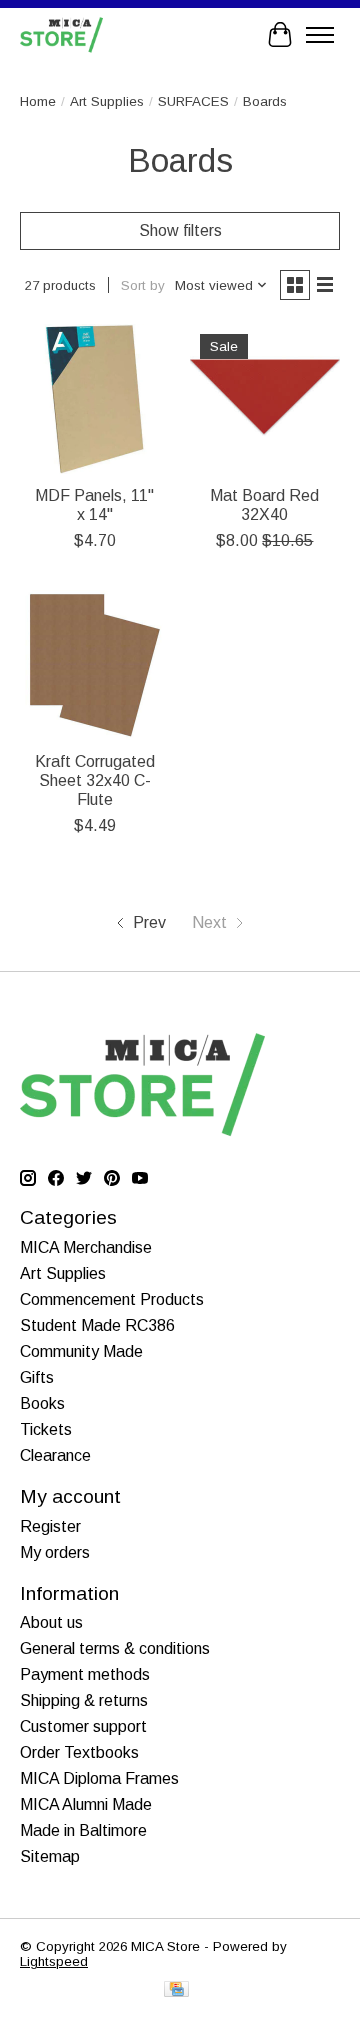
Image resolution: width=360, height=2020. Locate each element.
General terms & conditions (115, 1648)
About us (51, 1622)
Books (42, 1403)
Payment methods (85, 1674)
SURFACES (193, 101)
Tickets (46, 1429)
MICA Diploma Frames (99, 1778)
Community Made (81, 1351)
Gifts (37, 1377)
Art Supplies (107, 101)
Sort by (143, 285)
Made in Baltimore (83, 1830)
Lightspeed (54, 1961)
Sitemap (50, 1856)
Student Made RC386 (97, 1325)
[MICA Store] (61, 34)
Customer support (83, 1726)
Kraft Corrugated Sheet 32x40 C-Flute (95, 780)
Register (50, 1526)
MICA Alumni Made (86, 1804)
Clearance (55, 1455)
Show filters (180, 230)
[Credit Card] (176, 1990)
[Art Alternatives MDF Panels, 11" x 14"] (95, 399)
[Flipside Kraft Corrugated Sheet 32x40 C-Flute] (95, 665)
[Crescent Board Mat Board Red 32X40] (265, 399)
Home (38, 101)
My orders (55, 1552)
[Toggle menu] (320, 35)
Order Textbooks (79, 1752)
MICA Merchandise (86, 1247)
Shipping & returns (84, 1700)
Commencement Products (112, 1299)
